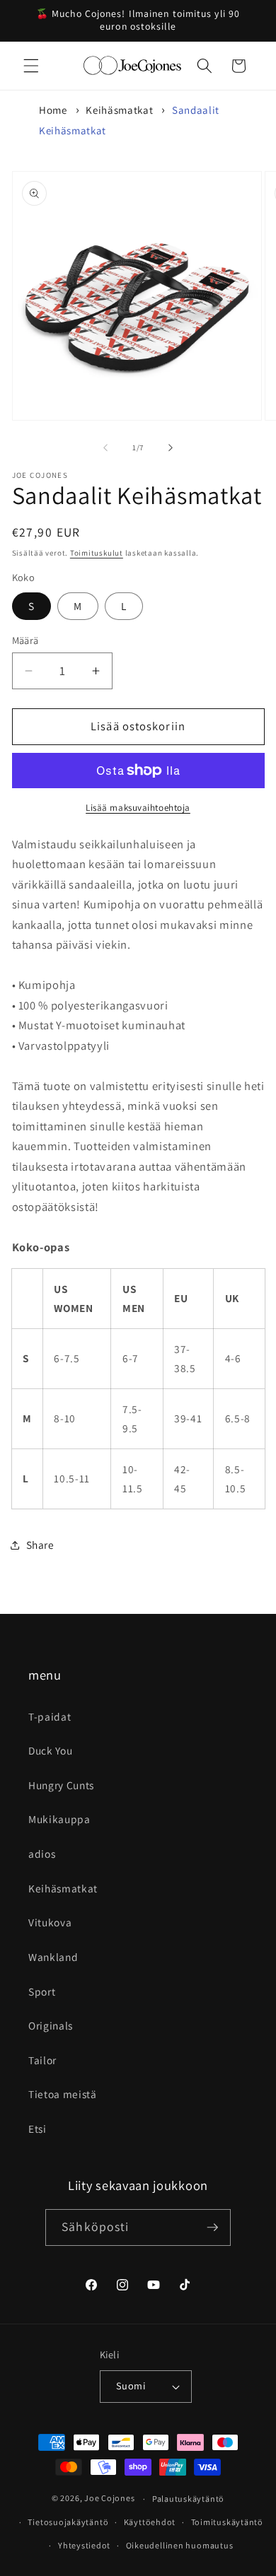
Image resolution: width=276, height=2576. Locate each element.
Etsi (38, 2129)
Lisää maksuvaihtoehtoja (138, 808)
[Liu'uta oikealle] (171, 447)
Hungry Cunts (61, 1785)
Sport (42, 1991)
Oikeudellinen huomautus (180, 2545)
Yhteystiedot (84, 2545)
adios (42, 1854)
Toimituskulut (97, 553)
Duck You (50, 1750)
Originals (51, 2025)
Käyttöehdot (150, 2522)
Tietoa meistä (63, 2094)
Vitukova (50, 1922)
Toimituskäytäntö (227, 2522)
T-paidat (50, 1716)
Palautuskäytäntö (188, 2499)
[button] (31, 66)
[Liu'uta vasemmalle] (105, 447)
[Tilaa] (212, 2227)
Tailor (42, 2060)
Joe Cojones (109, 2499)
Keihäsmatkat (119, 110)
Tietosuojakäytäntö (68, 2522)
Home (53, 110)
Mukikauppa (59, 1819)
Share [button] (40, 1545)
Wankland (53, 1957)
